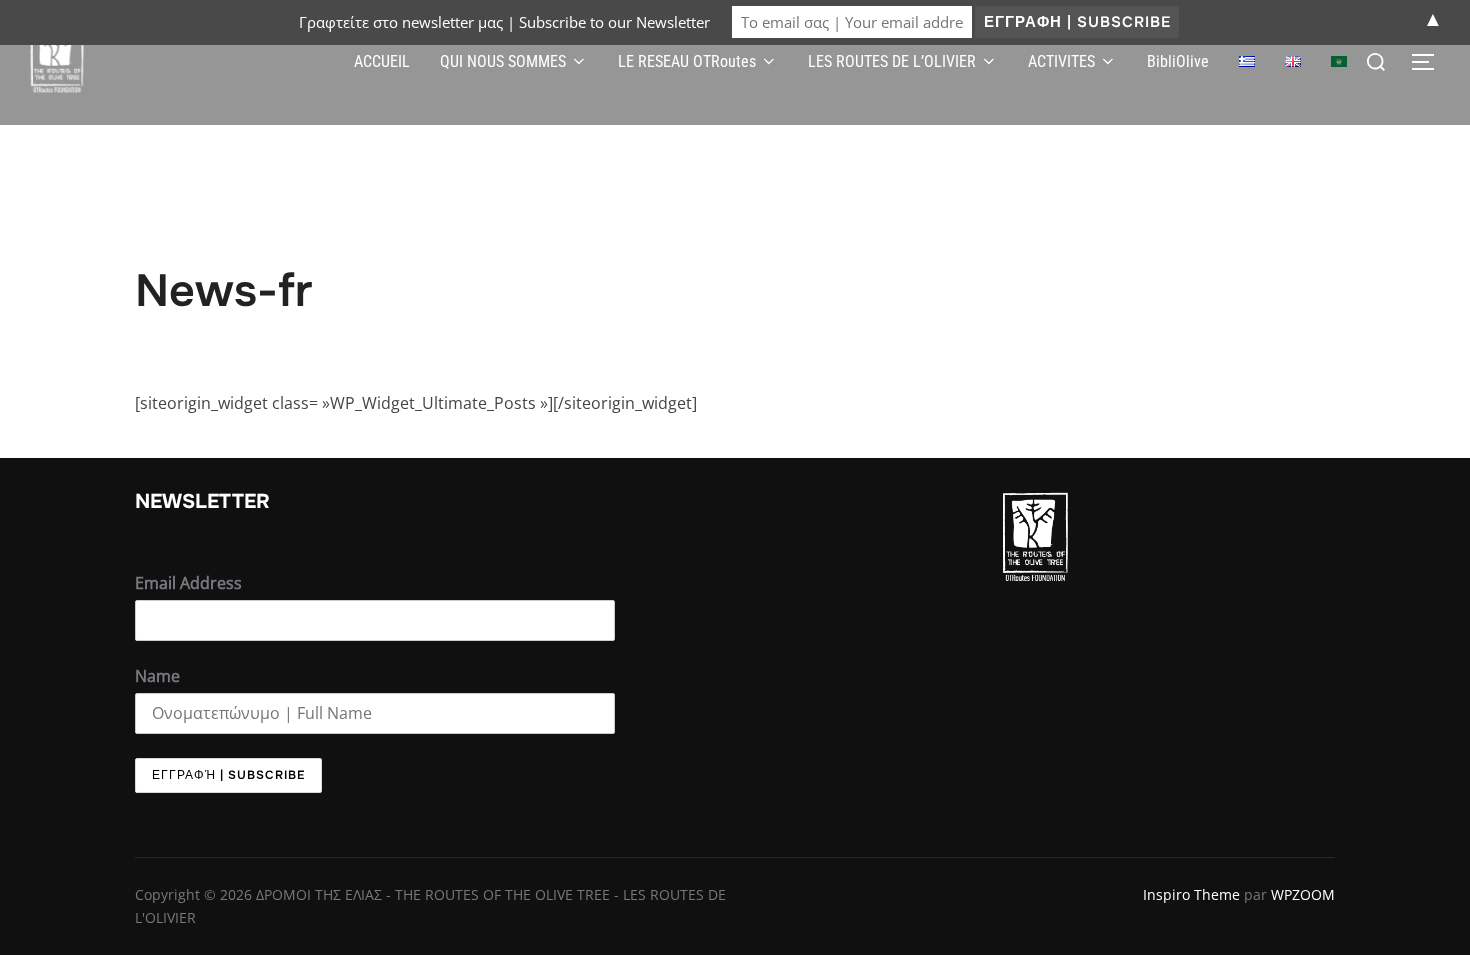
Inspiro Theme (1191, 894)
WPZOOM (1303, 894)
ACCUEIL (382, 61)
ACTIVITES (1061, 61)
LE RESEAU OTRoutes (687, 61)
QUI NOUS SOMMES (503, 61)
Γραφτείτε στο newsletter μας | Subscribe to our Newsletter (504, 22)
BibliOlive (1178, 61)
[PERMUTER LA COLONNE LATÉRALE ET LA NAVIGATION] (1430, 62)
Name (157, 676)
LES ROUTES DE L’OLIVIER (892, 61)
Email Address (188, 583)
